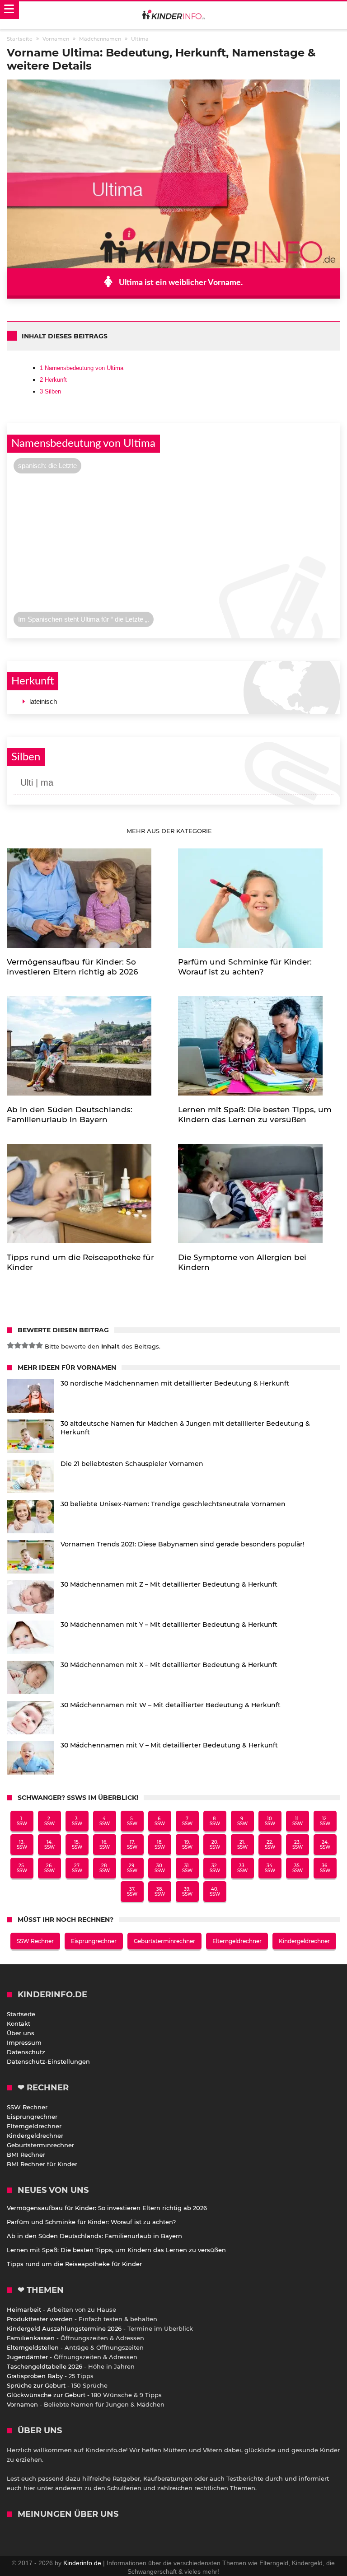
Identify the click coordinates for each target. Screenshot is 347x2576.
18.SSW (160, 1845)
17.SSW (132, 1845)
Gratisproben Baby (35, 2376)
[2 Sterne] (18, 1345)
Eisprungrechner (94, 1941)
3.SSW (77, 1821)
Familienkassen (31, 2338)
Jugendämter (27, 2357)
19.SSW (187, 1845)
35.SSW (298, 1868)
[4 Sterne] (32, 1345)
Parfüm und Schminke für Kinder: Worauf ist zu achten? (91, 2222)
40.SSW (215, 1892)
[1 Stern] (10, 1345)
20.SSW (215, 1845)
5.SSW (132, 1821)
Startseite (21, 2014)
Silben (50, 391)
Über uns (21, 2033)
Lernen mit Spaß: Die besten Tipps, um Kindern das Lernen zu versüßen (116, 2250)
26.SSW (49, 1868)
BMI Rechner (26, 2154)
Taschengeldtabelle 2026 (45, 2366)
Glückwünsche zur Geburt (46, 2395)
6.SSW (160, 1821)
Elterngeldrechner (237, 1941)
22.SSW (270, 1845)
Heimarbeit (24, 2309)
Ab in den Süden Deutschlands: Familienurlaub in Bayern (94, 2236)
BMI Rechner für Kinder (42, 2164)
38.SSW (160, 1892)
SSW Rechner (35, 1941)
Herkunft (53, 380)
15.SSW (77, 1845)
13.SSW (22, 1845)
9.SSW (242, 1821)
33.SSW (242, 1868)
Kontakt (19, 2023)
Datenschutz (26, 2052)
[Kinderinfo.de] (173, 15)
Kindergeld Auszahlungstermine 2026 (64, 2328)
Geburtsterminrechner (164, 1941)
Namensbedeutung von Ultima (82, 368)
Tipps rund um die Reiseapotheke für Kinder (74, 2264)
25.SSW (22, 1868)
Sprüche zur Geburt (36, 2385)
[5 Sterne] (39, 1345)
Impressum (24, 2042)
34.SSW (270, 1868)
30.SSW (160, 1868)
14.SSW (49, 1845)
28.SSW (105, 1868)
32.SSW (215, 1868)
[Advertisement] (173, 545)
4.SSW (105, 1821)
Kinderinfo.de (82, 2563)
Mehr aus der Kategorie (170, 831)
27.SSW (77, 1868)
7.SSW (187, 1821)
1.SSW (22, 1821)
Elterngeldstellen (33, 2347)
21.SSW (242, 1845)
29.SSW (132, 1868)
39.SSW (187, 1892)
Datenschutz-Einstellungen (48, 2061)
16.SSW (105, 1845)
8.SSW (215, 1821)
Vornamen (22, 2404)
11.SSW (298, 1821)
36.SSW (325, 1868)
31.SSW (187, 1868)
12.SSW (325, 1821)
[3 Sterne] (25, 1345)
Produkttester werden (40, 2319)
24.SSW (325, 1845)
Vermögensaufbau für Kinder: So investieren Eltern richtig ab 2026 (107, 2208)
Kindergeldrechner (304, 1941)
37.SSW (132, 1892)
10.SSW (270, 1821)
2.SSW (49, 1821)
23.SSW (298, 1845)
